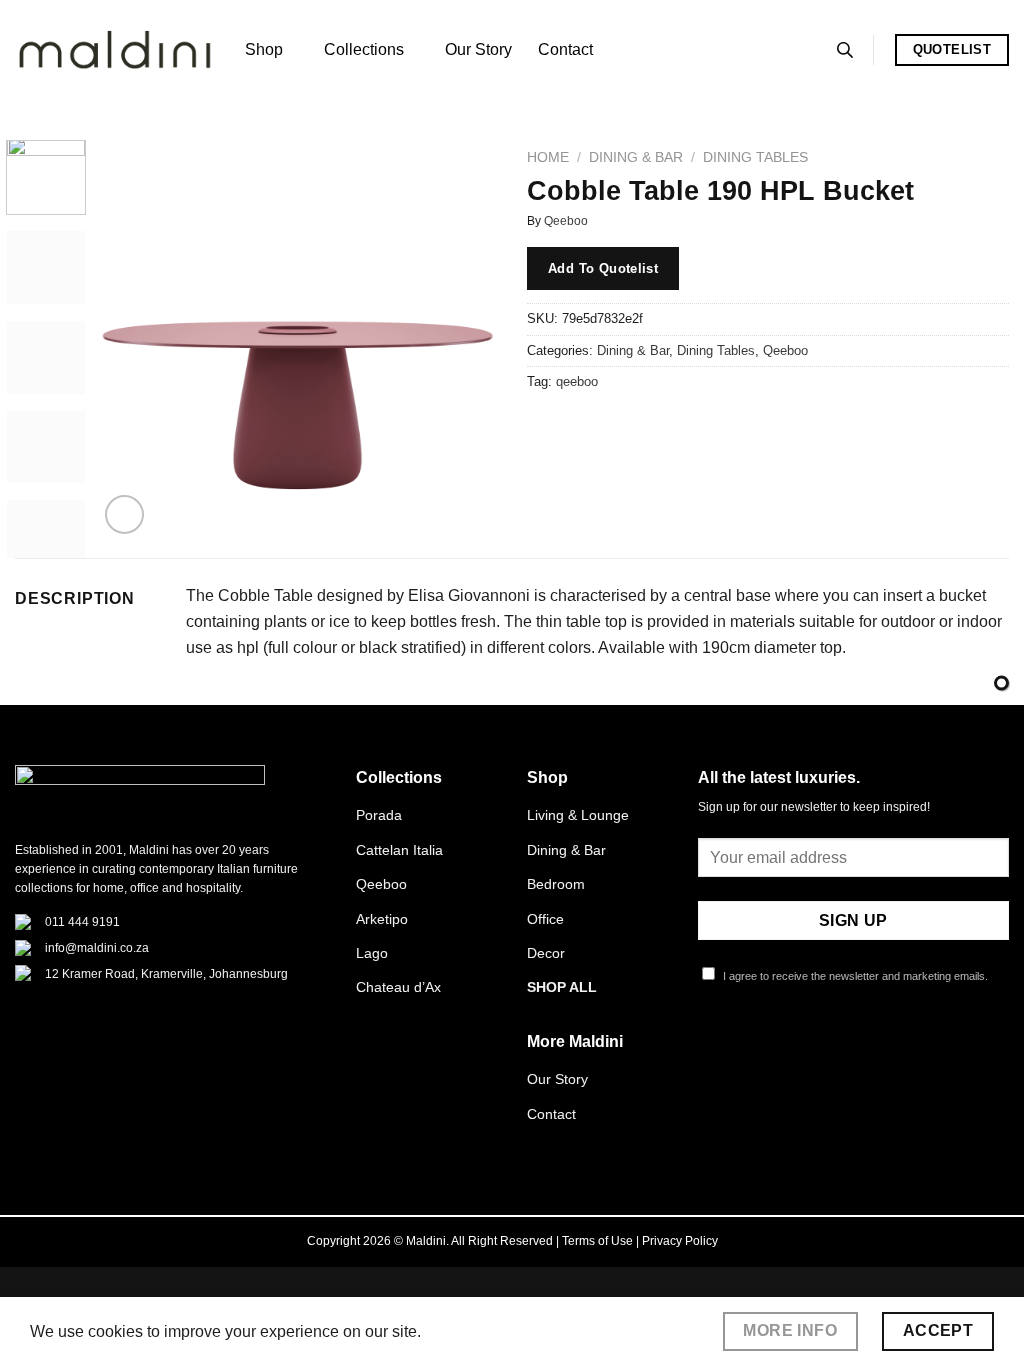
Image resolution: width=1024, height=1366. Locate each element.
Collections (364, 49)
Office (545, 919)
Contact (565, 49)
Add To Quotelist (603, 268)
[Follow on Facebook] (710, 1049)
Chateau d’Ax (398, 987)
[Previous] (132, 339)
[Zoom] (124, 514)
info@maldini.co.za (97, 948)
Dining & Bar (636, 157)
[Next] (464, 339)
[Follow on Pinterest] (783, 1049)
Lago (372, 953)
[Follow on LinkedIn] (808, 1049)
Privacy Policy (680, 1241)
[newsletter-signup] (1001, 683)
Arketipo (382, 919)
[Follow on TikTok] (759, 1049)
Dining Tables (755, 157)
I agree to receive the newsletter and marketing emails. (854, 976)
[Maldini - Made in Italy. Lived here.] (115, 50)
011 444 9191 (82, 922)
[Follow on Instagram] (734, 1049)
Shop (264, 49)
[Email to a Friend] (617, 427)
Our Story (478, 49)
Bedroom (556, 884)
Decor (546, 953)
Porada (379, 815)
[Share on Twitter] (581, 427)
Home (548, 157)
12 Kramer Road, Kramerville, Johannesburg (166, 974)
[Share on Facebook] (545, 427)
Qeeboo (566, 221)
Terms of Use (597, 1241)
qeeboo (577, 381)
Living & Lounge (578, 815)
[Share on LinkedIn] (689, 427)
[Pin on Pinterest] (653, 427)
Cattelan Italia (399, 850)
